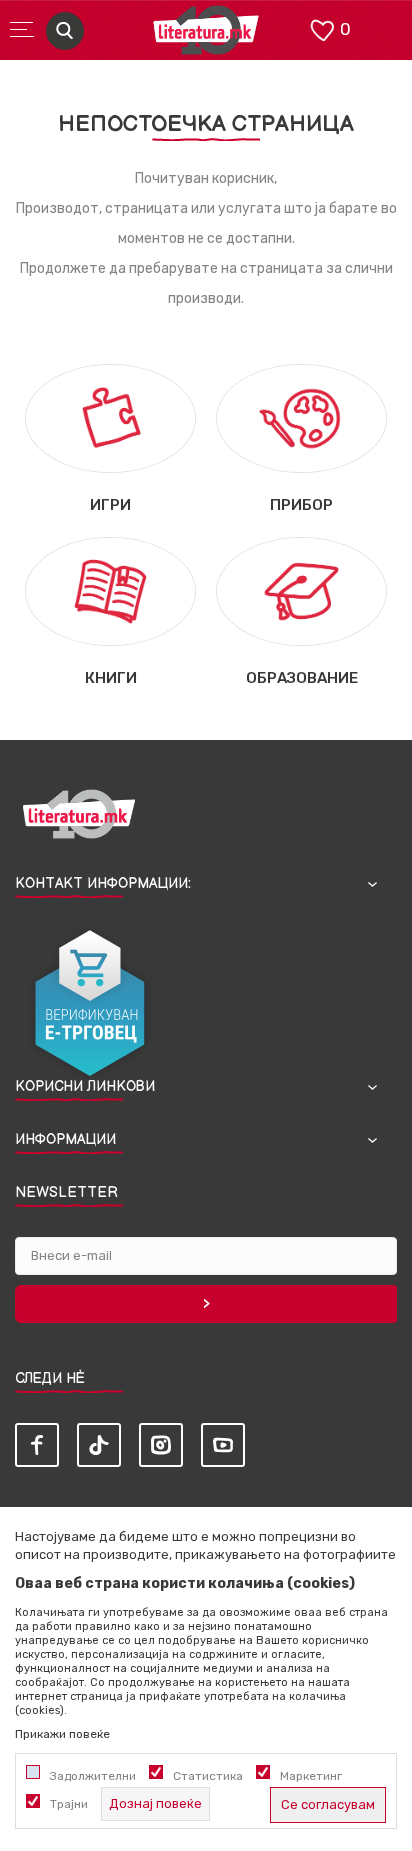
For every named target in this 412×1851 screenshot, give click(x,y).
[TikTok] (99, 1445)
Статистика (208, 1776)
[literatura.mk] (206, 35)
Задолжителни (93, 1776)
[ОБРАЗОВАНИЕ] (301, 590)
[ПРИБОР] (301, 417)
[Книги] (110, 590)
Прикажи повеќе (62, 1734)
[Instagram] (161, 1445)
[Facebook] (37, 1445)
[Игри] (110, 417)
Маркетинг (311, 1776)
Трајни (69, 1804)
